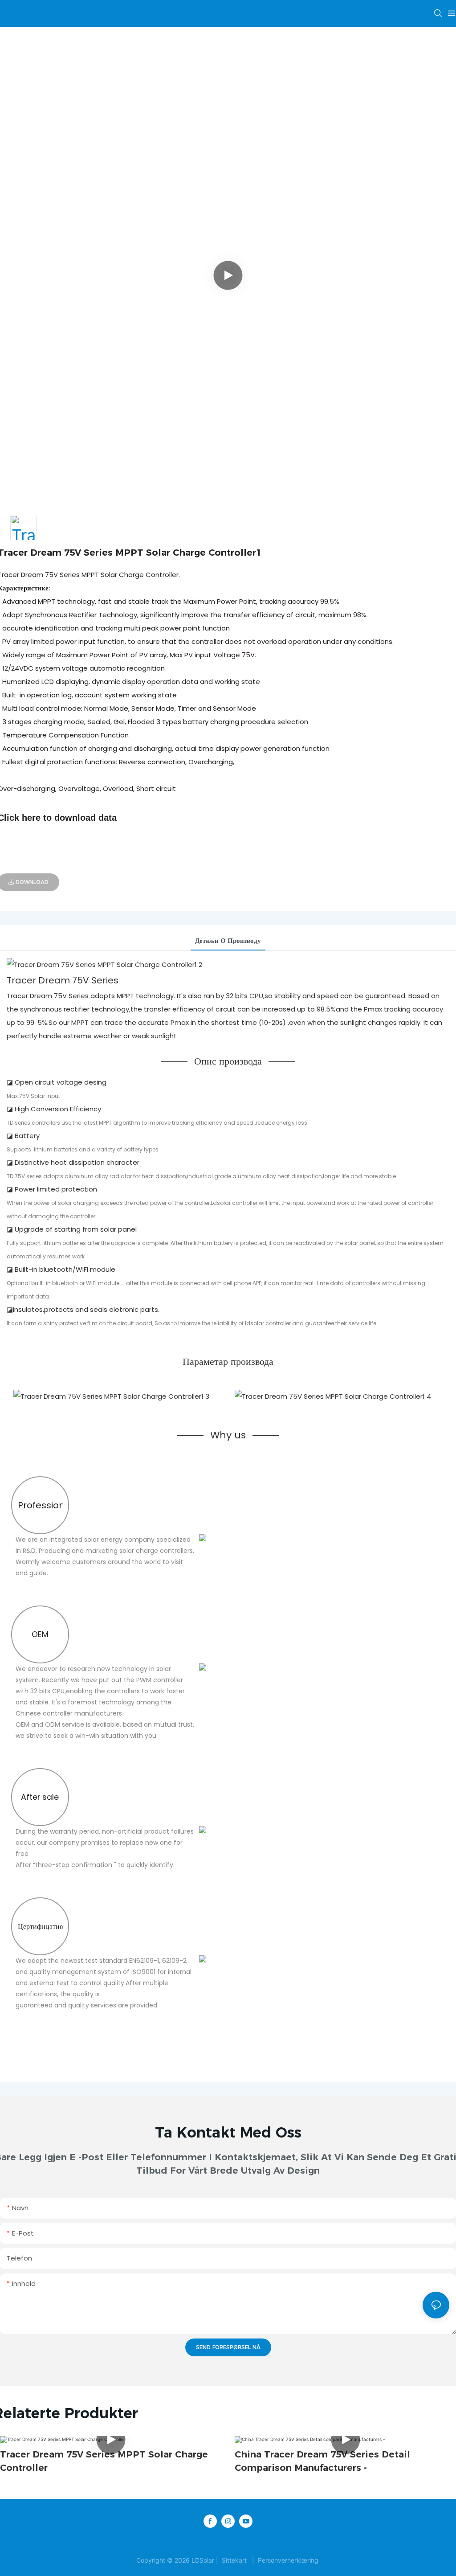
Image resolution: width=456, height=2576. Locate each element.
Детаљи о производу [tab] (228, 940)
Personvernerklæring (288, 2560)
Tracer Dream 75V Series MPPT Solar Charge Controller (104, 2461)
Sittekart (234, 2560)
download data (85, 818)
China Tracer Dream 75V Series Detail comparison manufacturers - (322, 2461)
